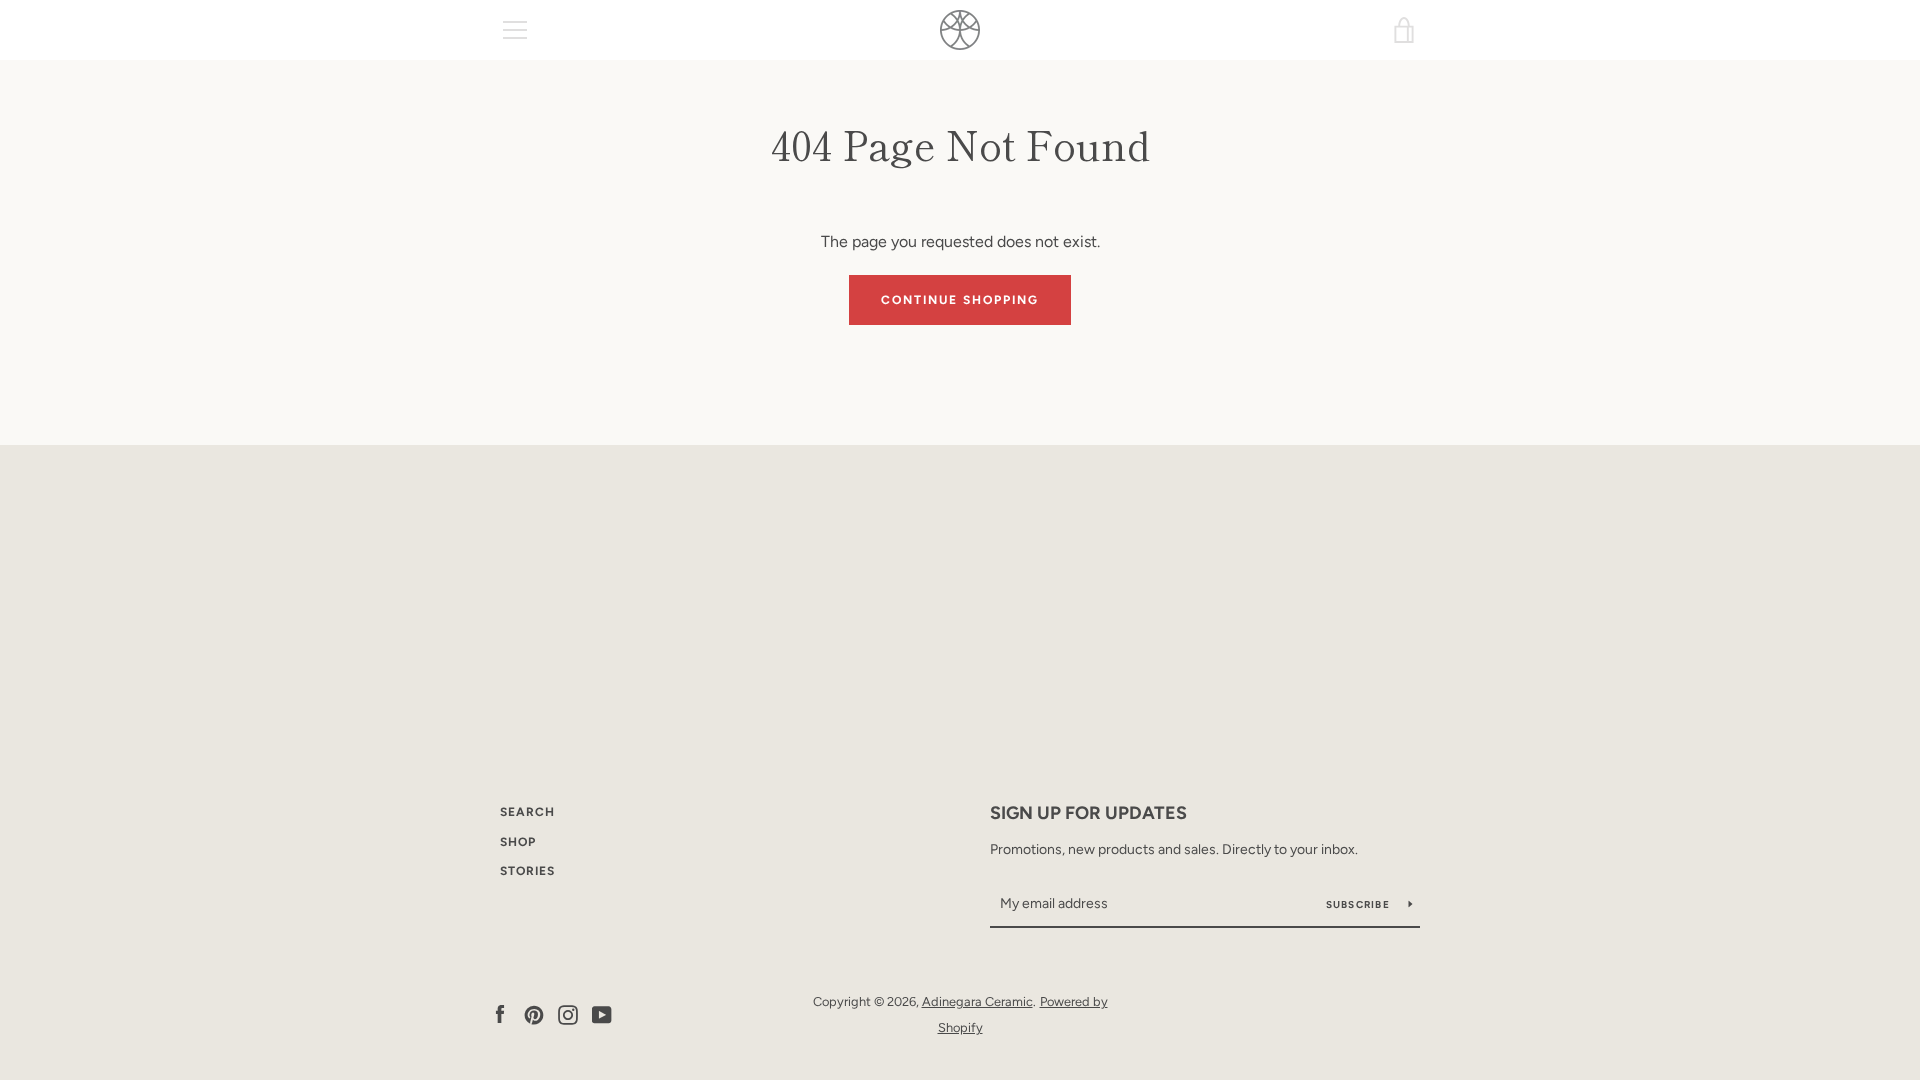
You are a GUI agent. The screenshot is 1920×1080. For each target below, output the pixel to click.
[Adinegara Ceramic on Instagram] (568, 1013)
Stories (527, 871)
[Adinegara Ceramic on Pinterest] (534, 1013)
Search (527, 812)
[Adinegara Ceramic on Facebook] (500, 1013)
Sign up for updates (1088, 813)
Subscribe (1360, 904)
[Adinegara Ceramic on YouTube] (602, 1013)
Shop (518, 842)
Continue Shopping (960, 300)
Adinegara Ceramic (977, 1001)
